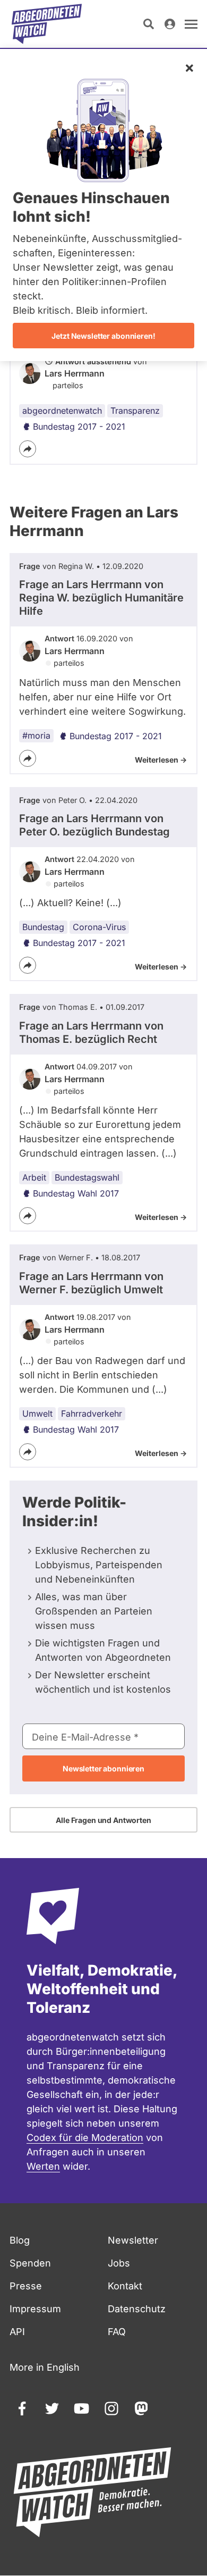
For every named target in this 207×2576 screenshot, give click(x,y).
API (17, 2332)
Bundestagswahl (87, 1177)
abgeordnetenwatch (62, 411)
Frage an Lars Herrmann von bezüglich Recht (91, 1032)
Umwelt (37, 1414)
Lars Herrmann (75, 373)
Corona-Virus (99, 927)
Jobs (119, 2263)
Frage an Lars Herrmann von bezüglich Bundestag (94, 825)
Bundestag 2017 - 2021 (79, 426)
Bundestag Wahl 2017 (76, 1193)
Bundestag (43, 927)
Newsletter (133, 2240)
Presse (26, 2286)
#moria (36, 735)
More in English (45, 2367)
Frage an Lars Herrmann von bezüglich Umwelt (91, 1283)
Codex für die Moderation (85, 2138)
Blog (20, 2240)
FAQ (117, 2332)
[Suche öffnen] (149, 24)
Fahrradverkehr (92, 1414)
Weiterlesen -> (161, 760)
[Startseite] (47, 24)
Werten (43, 2166)
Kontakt (125, 2286)
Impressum (35, 2309)
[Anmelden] (170, 24)
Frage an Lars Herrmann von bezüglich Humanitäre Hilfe (101, 598)
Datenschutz (137, 2309)
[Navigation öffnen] (191, 24)
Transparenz (135, 411)
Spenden (30, 2263)
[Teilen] (28, 449)
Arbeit (34, 1177)
